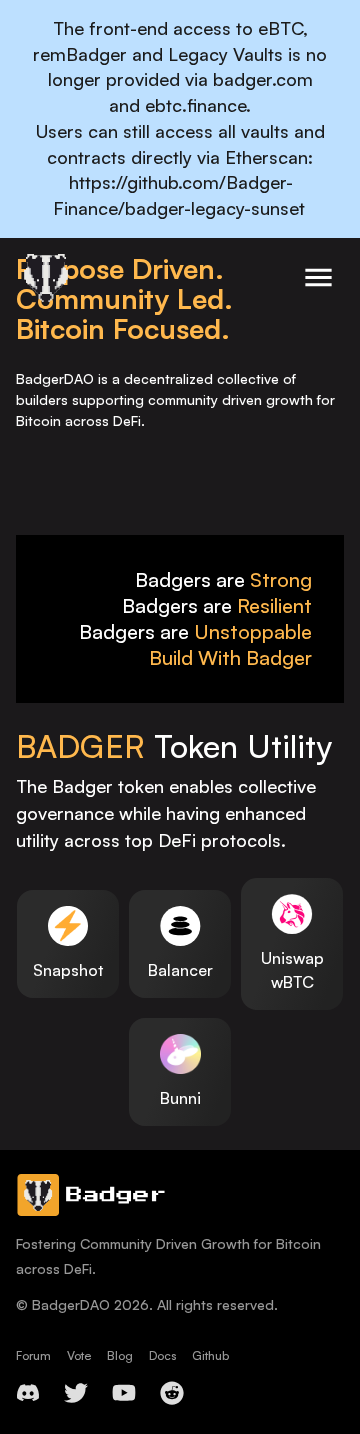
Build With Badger (230, 657)
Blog (120, 1355)
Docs (162, 1355)
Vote (79, 1355)
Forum (33, 1355)
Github (210, 1355)
